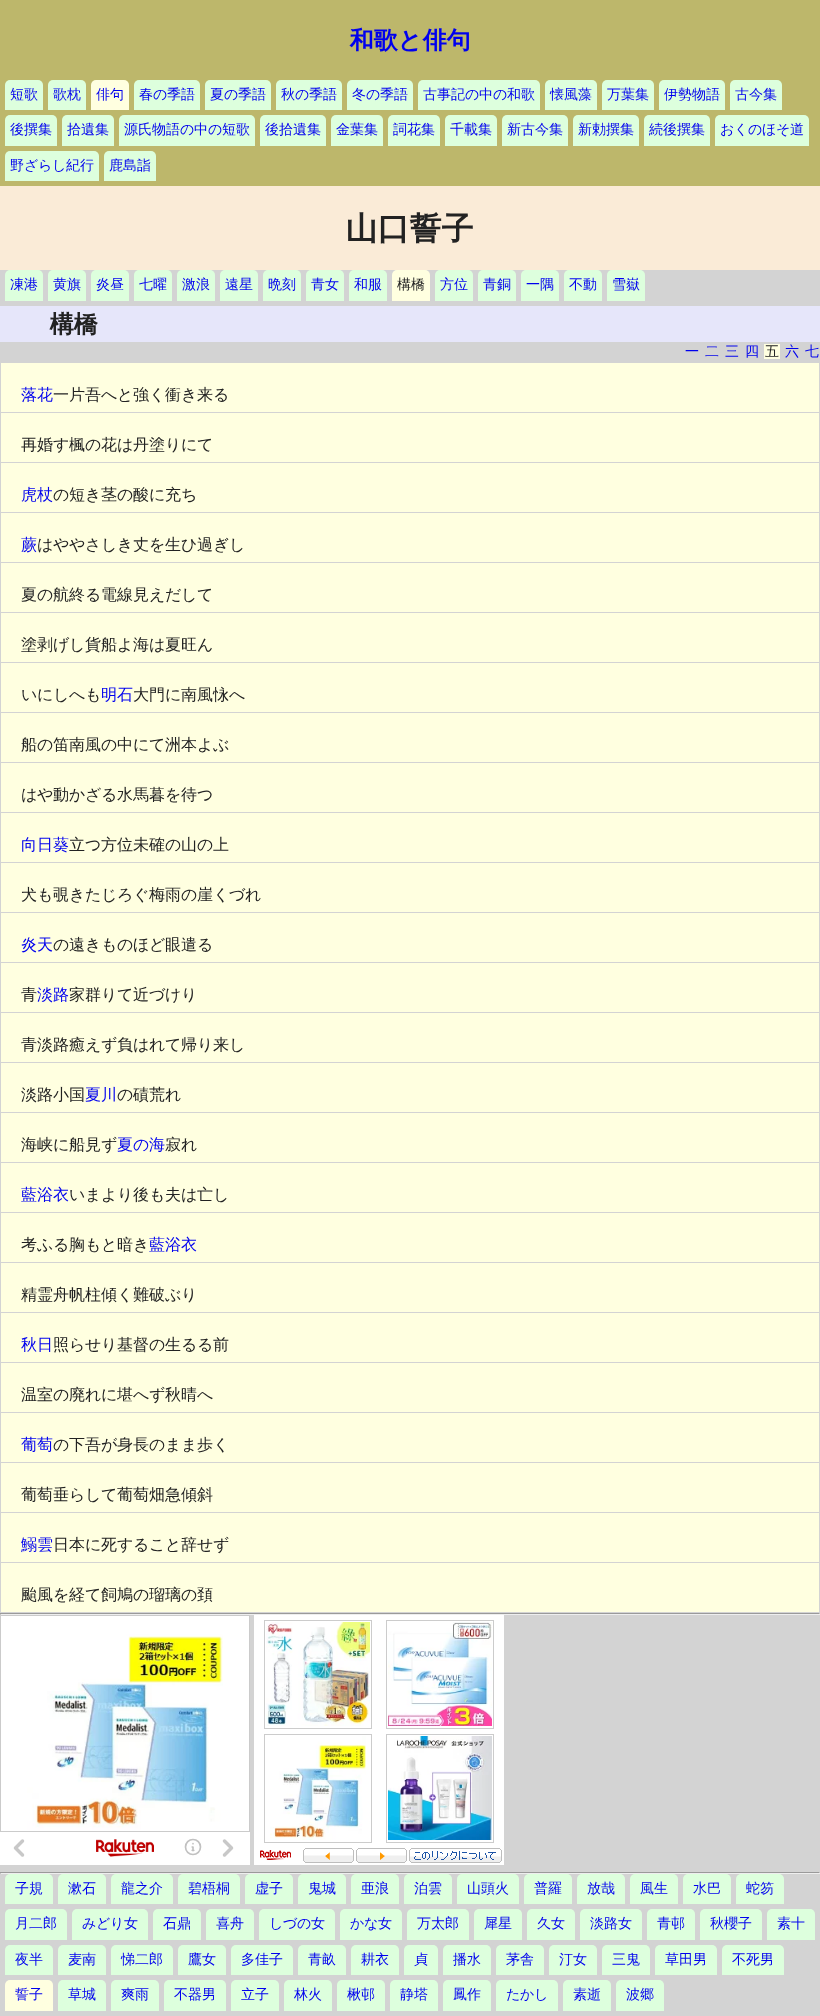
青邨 (671, 1923)
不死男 (753, 1959)
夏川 (101, 1094)
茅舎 (520, 1959)
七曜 (153, 284)
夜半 (29, 1959)
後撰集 (31, 129)
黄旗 (67, 284)
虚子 (269, 1888)
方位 (454, 284)
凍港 (24, 284)
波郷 (640, 1994)
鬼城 (322, 1888)
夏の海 (141, 1144)
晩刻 (282, 284)
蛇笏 (760, 1888)
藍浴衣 (45, 1194)
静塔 (414, 1994)
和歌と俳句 (410, 40)
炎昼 (110, 284)
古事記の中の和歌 (479, 94)
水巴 (707, 1888)
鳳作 (467, 1994)
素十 (791, 1923)
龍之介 (142, 1888)
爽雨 (135, 1994)
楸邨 (361, 1994)
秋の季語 (309, 94)
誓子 (29, 1994)
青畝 (322, 1959)
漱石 (82, 1888)
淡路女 (611, 1923)
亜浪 (375, 1888)
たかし (527, 1994)
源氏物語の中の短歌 (187, 129)
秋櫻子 (731, 1923)
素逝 (587, 1994)
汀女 (573, 1959)
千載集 (471, 129)
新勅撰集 (606, 129)
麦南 (82, 1959)
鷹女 (202, 1959)
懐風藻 (571, 94)
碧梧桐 (209, 1888)
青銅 (497, 284)
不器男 (195, 1994)
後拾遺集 (293, 129)
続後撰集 (677, 129)
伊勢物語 (692, 94)
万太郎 (438, 1923)
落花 (37, 394)
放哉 (601, 1888)
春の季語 (167, 94)
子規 (29, 1888)
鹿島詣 (130, 165)
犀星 (498, 1923)
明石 (117, 694)
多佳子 (262, 1959)
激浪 (196, 284)
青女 (325, 284)
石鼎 (177, 1923)
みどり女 (110, 1923)
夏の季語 (238, 94)
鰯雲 (37, 1544)
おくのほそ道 (762, 129)
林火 (308, 1994)
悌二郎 (142, 1959)
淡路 (53, 994)
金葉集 (357, 129)
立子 (255, 1994)
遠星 (239, 284)
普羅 (548, 1888)
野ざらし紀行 (52, 165)
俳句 (110, 94)
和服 (368, 284)
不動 (583, 284)
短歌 (24, 94)
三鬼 (626, 1959)
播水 (467, 1959)
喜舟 (230, 1923)
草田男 (686, 1959)
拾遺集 (88, 129)
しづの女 (297, 1923)
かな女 (371, 1923)
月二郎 (36, 1923)
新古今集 (535, 129)
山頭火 (488, 1888)
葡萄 (37, 1444)
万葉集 (628, 94)
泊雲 (428, 1888)
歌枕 (67, 94)
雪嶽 (626, 284)
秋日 (37, 1344)
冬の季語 (380, 94)
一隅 (540, 284)
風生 (654, 1888)
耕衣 (375, 1959)
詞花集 (414, 129)
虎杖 (37, 494)
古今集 (756, 94)
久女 (551, 1923)
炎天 (37, 944)
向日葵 (45, 844)
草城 (82, 1994)
